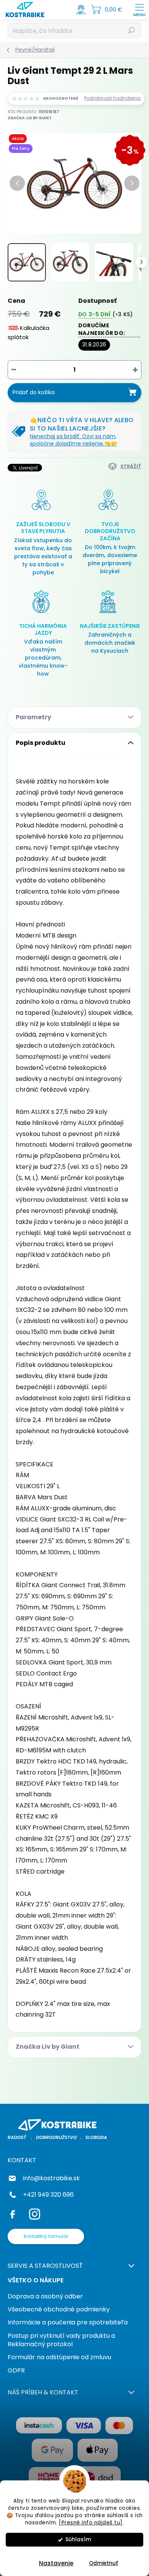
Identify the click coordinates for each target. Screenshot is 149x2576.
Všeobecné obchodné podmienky (59, 2309)
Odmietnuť (104, 2563)
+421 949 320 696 (48, 2195)
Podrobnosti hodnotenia (112, 98)
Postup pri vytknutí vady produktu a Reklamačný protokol (61, 2340)
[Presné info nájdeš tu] (91, 2523)
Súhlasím (78, 2539)
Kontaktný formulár (46, 2236)
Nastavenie (56, 2563)
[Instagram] (33, 2213)
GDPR (16, 2370)
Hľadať (132, 30)
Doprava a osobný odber (45, 2296)
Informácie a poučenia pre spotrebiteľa (68, 2322)
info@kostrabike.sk (51, 2178)
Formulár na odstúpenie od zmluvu (59, 2357)
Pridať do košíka (34, 392)
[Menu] (139, 10)
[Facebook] (14, 2213)
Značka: (30, 118)
